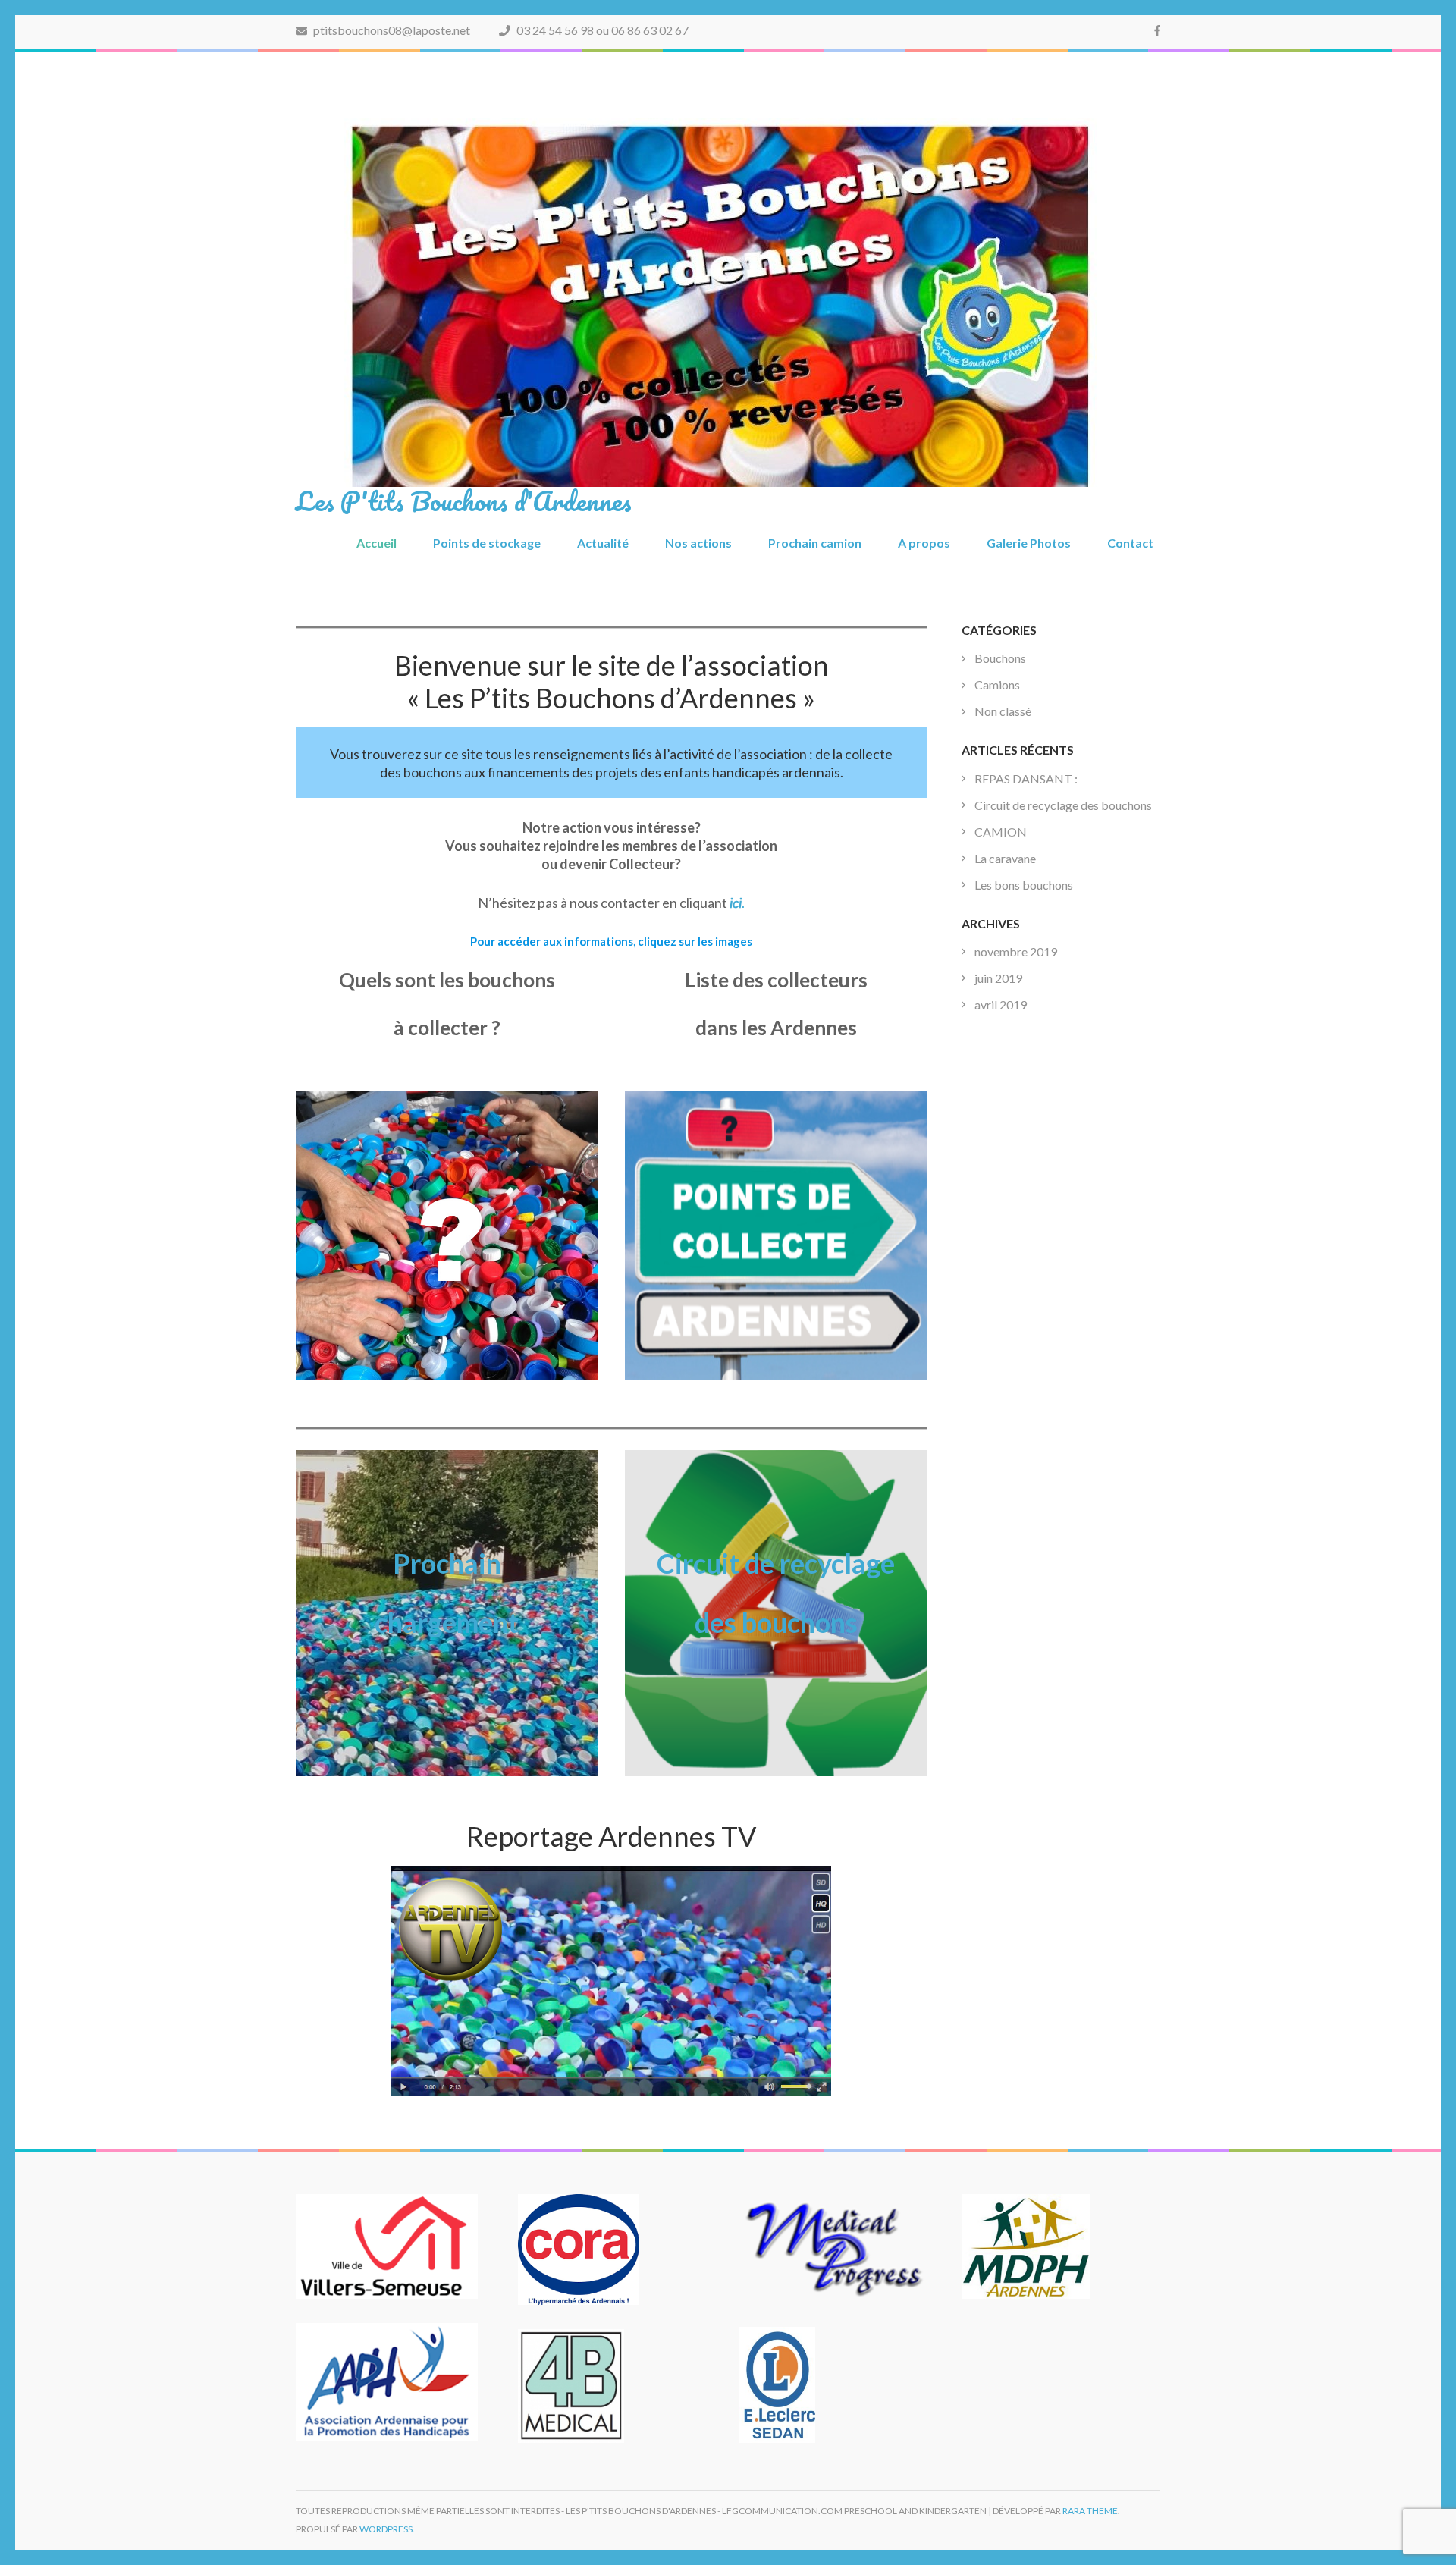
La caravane (1005, 858)
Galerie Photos (1029, 543)
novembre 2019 (1016, 951)
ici (736, 903)
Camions (997, 684)
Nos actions (698, 543)
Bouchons (1000, 658)
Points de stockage (487, 543)
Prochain (447, 1563)
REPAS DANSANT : (1026, 779)
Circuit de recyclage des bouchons (1063, 805)
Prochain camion (815, 543)
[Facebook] (1157, 30)
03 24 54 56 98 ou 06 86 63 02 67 (601, 30)
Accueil (377, 543)
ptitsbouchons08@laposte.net (391, 30)
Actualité (603, 543)
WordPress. (387, 2529)
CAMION (1001, 832)
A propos (924, 543)
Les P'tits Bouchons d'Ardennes (464, 501)
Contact (1130, 543)
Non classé (1003, 711)
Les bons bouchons (1024, 885)
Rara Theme (1090, 2511)
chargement (447, 1622)
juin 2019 (998, 978)
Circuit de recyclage (776, 1563)
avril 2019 (1001, 1005)
